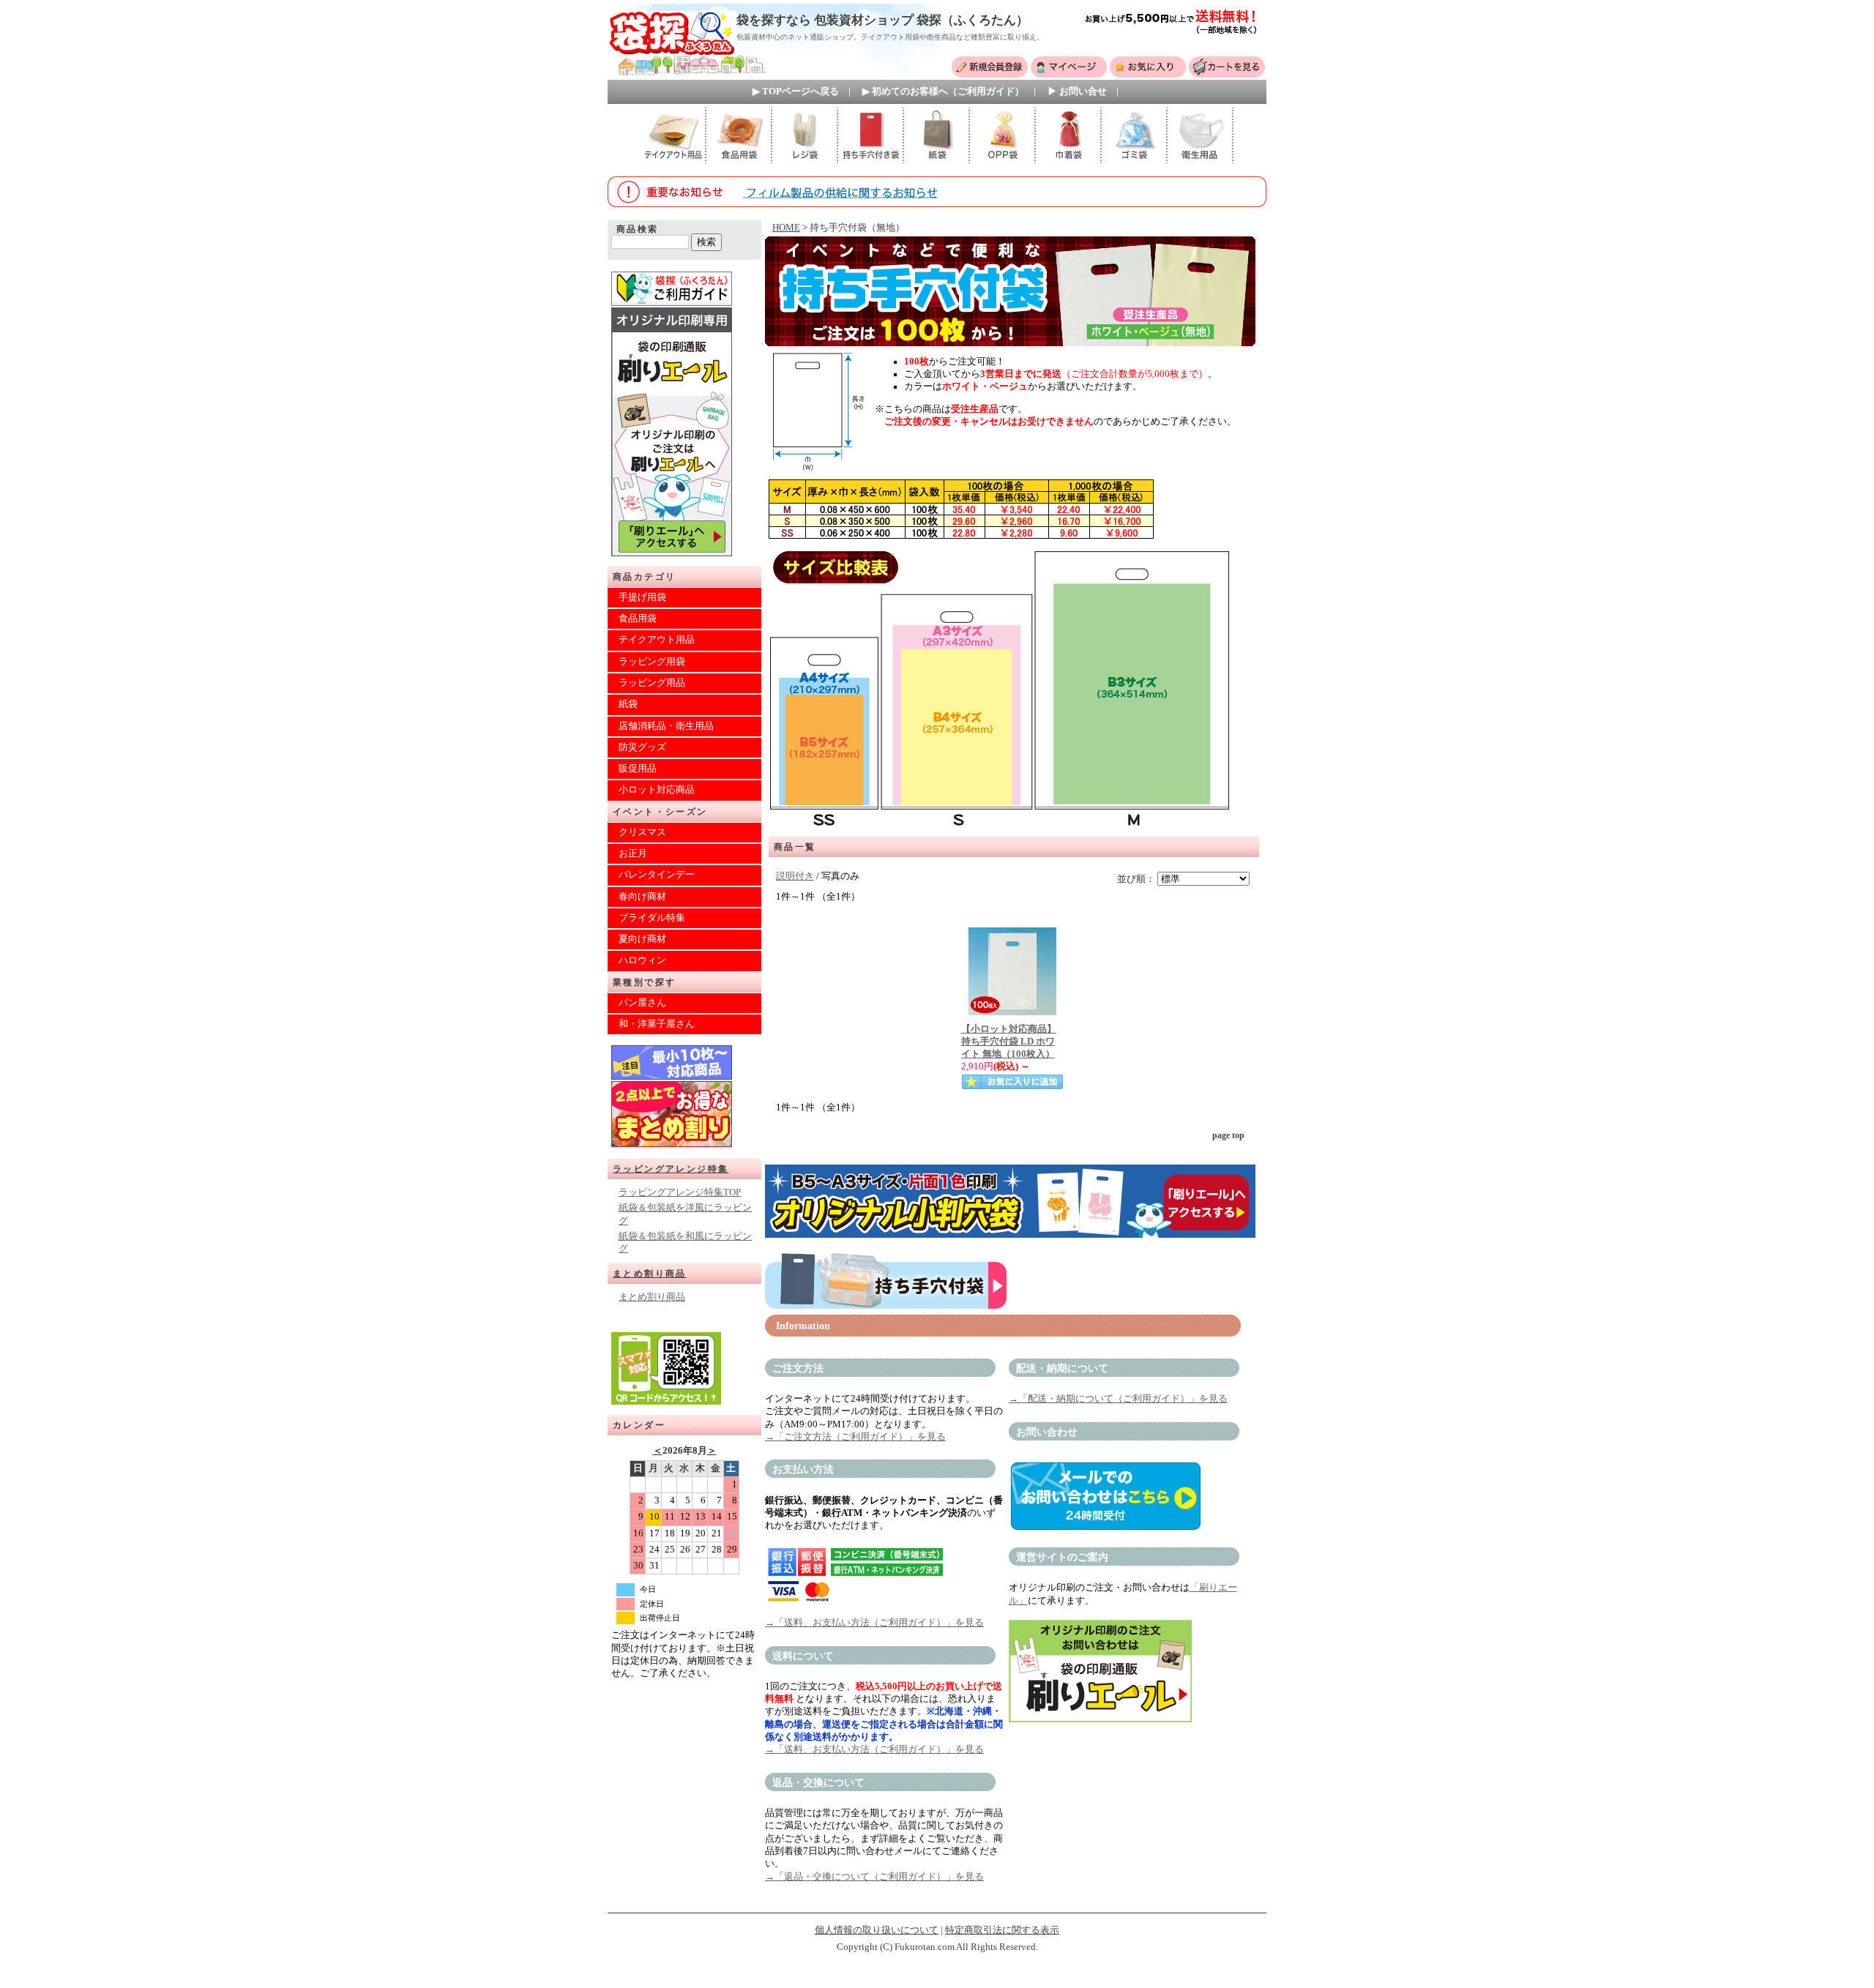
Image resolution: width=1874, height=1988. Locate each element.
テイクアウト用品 (657, 640)
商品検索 (638, 229)
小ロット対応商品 (657, 790)
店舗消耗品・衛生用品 (666, 726)
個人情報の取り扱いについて (877, 1930)
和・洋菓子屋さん (657, 1024)
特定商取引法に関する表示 (1002, 1930)
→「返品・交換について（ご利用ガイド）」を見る (874, 1877)
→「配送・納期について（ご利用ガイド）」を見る (1118, 1399)
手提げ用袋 (642, 597)
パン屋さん (642, 1003)
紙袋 (628, 704)
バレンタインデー (657, 875)
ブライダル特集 (652, 918)
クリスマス (642, 832)
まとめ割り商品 (650, 1274)
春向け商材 (642, 897)
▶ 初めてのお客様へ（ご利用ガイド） (943, 91)
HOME (786, 228)
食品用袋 (638, 619)
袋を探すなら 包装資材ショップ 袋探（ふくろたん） (882, 20)
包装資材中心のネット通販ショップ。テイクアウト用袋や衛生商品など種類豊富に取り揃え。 (890, 37)
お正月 (633, 853)
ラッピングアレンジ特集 (671, 1169)
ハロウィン (642, 960)
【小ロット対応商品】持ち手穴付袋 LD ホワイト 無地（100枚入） (1009, 1042)
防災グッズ (642, 747)
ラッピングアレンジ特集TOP (680, 1192)
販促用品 (638, 769)
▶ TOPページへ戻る (796, 91)
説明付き (795, 876)
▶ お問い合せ (1077, 91)
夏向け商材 (642, 939)
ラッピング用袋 (652, 662)
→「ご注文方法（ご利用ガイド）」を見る (855, 1437)
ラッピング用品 (652, 683)
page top (1228, 1135)
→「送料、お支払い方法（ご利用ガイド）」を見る (874, 1623)
